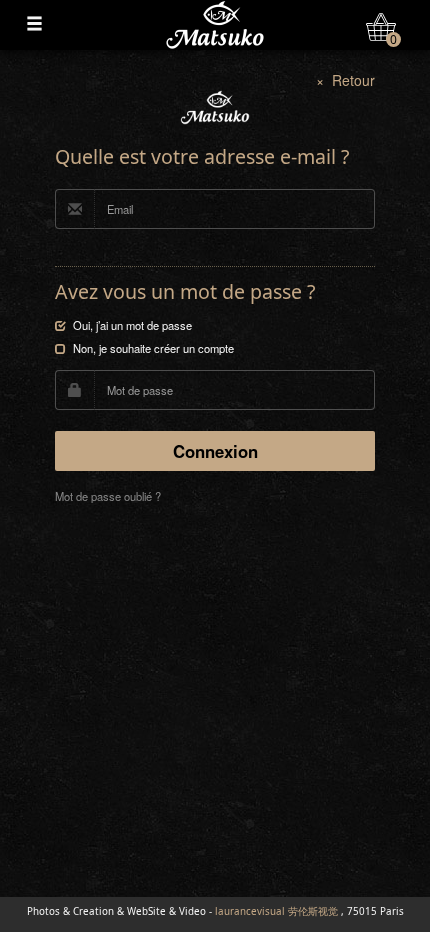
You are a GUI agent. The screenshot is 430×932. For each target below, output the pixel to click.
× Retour (345, 80)
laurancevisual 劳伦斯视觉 (276, 911)
